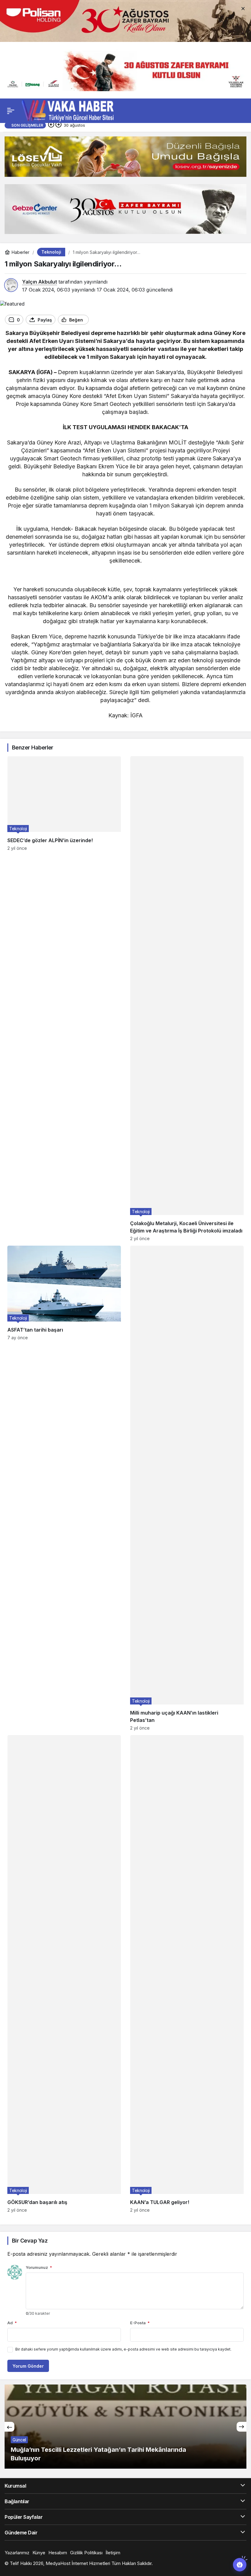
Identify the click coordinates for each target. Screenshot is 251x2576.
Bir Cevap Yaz (30, 2241)
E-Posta (140, 2323)
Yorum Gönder (28, 2366)
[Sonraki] (58, 125)
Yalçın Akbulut (39, 282)
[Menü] (11, 111)
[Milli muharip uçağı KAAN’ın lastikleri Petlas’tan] (187, 1488)
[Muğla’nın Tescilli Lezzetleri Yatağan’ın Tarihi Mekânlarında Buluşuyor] (125, 2427)
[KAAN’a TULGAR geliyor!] (187, 1974)
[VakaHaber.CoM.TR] (68, 110)
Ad (12, 2323)
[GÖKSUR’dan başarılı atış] (64, 1974)
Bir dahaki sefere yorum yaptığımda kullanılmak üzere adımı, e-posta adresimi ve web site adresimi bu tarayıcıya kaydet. (123, 2349)
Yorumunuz (39, 2267)
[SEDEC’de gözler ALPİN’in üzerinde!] (64, 999)
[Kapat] (243, 8)
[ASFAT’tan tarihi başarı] (64, 1488)
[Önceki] (51, 125)
